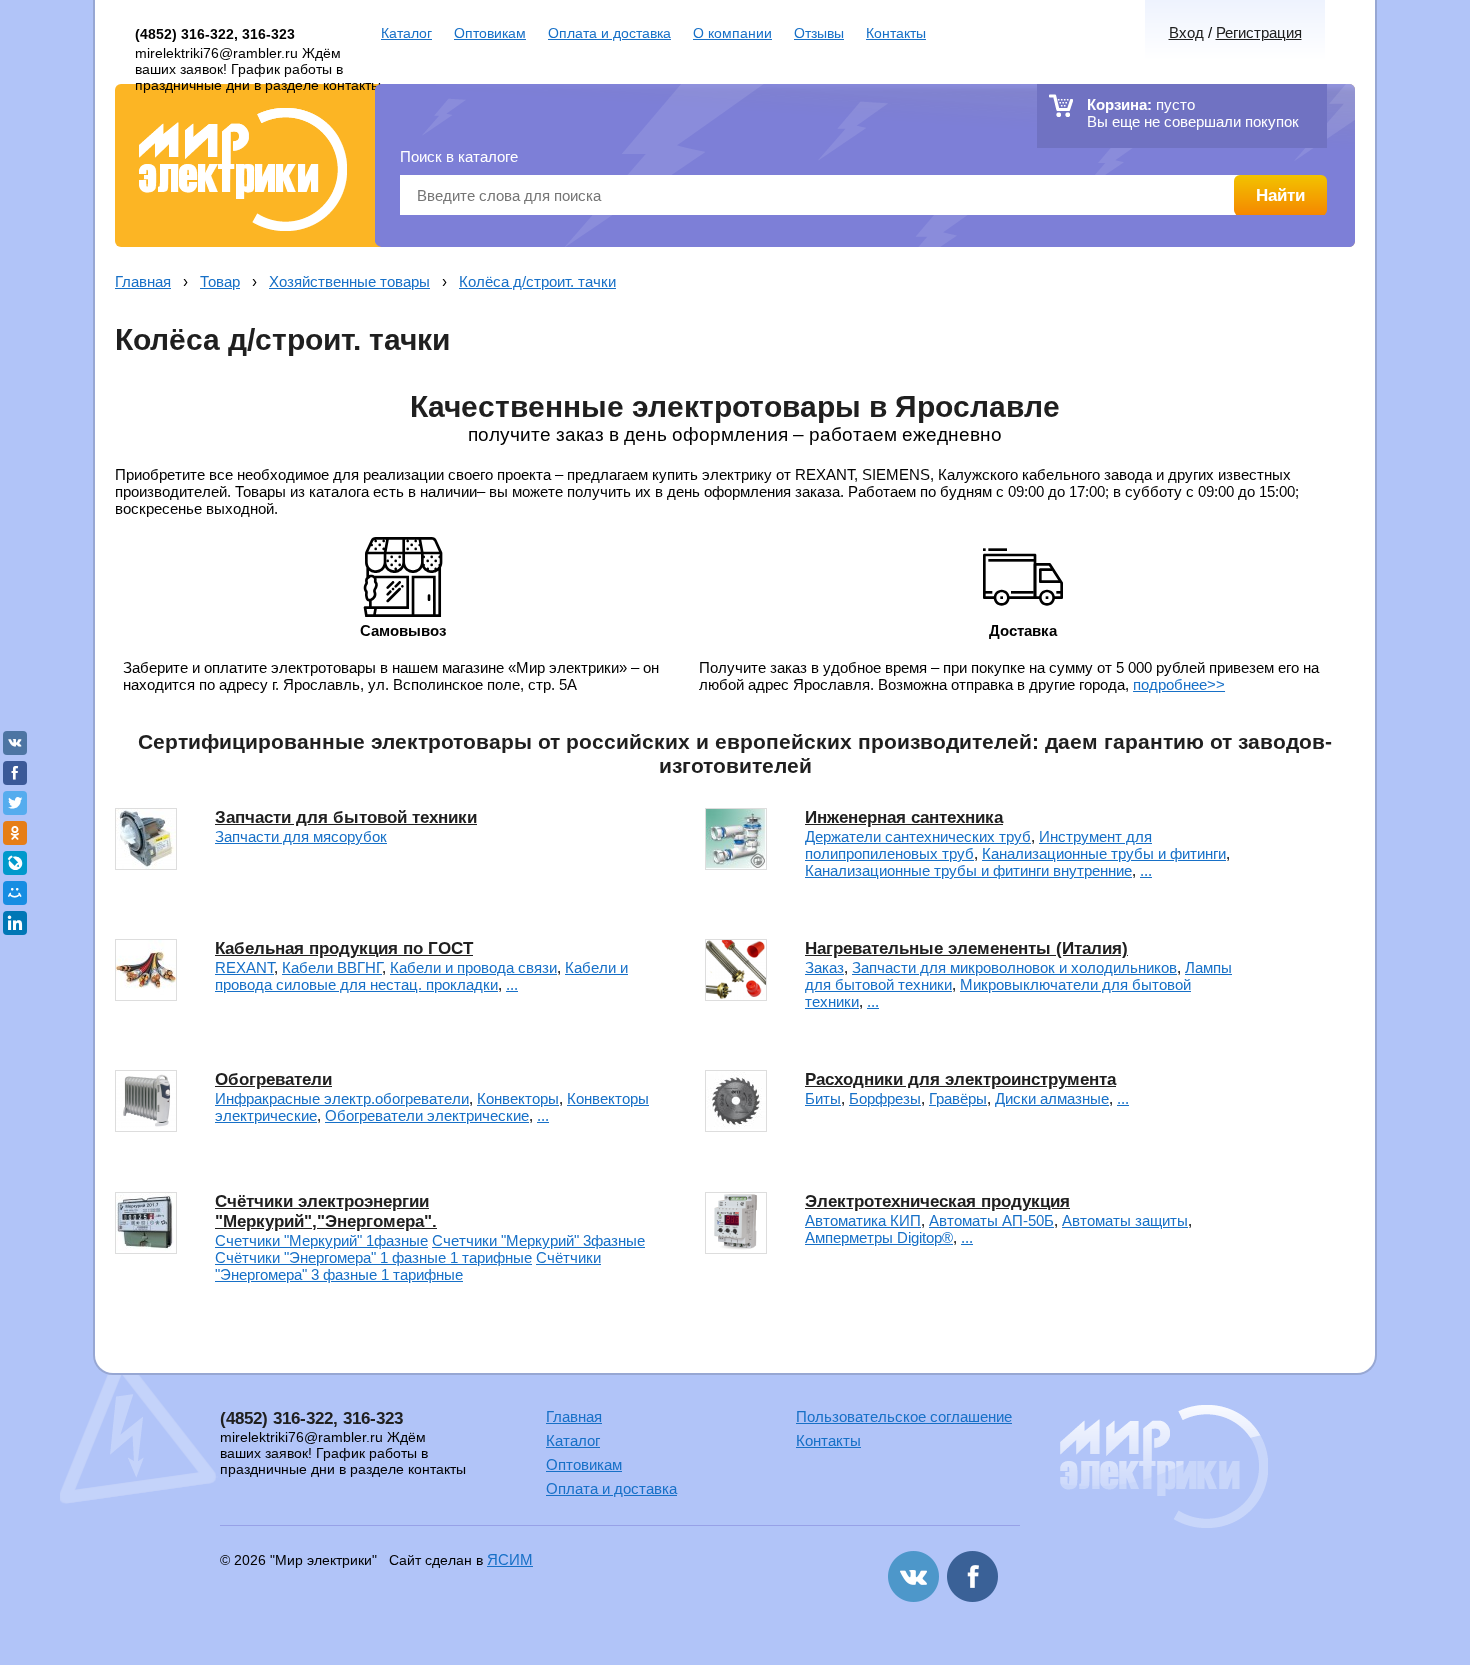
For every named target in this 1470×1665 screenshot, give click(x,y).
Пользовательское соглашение (904, 1416)
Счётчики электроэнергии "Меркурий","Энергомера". (326, 1211)
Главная (143, 281)
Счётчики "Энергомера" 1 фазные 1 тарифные (373, 1257)
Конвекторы (518, 1098)
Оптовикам (490, 33)
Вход (1186, 32)
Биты (823, 1098)
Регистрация (1259, 32)
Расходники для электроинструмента (960, 1079)
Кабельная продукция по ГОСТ (344, 948)
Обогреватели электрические (427, 1115)
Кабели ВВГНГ (332, 967)
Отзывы (819, 33)
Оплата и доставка (609, 33)
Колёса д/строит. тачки (537, 281)
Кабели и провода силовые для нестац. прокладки (421, 976)
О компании (732, 33)
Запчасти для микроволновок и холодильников (1014, 967)
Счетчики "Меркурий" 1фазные (321, 1240)
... (1146, 870)
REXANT (244, 967)
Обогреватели (273, 1079)
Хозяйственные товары (349, 281)
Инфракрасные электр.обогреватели (342, 1098)
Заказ (824, 967)
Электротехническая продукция (937, 1201)
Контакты (896, 33)
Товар (220, 281)
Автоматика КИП (863, 1220)
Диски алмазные (1052, 1098)
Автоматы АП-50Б (991, 1220)
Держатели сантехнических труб (918, 836)
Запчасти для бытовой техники (346, 817)
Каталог (406, 33)
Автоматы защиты (1125, 1220)
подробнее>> (1179, 684)
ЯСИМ (510, 1559)
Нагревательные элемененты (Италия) (966, 948)
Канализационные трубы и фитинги (1104, 853)
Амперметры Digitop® (879, 1237)
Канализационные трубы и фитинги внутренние (968, 870)
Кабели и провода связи (473, 967)
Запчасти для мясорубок (301, 836)
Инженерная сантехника (904, 817)
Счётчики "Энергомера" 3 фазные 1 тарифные (408, 1266)
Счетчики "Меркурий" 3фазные (538, 1240)
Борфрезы (885, 1098)
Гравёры (958, 1098)
